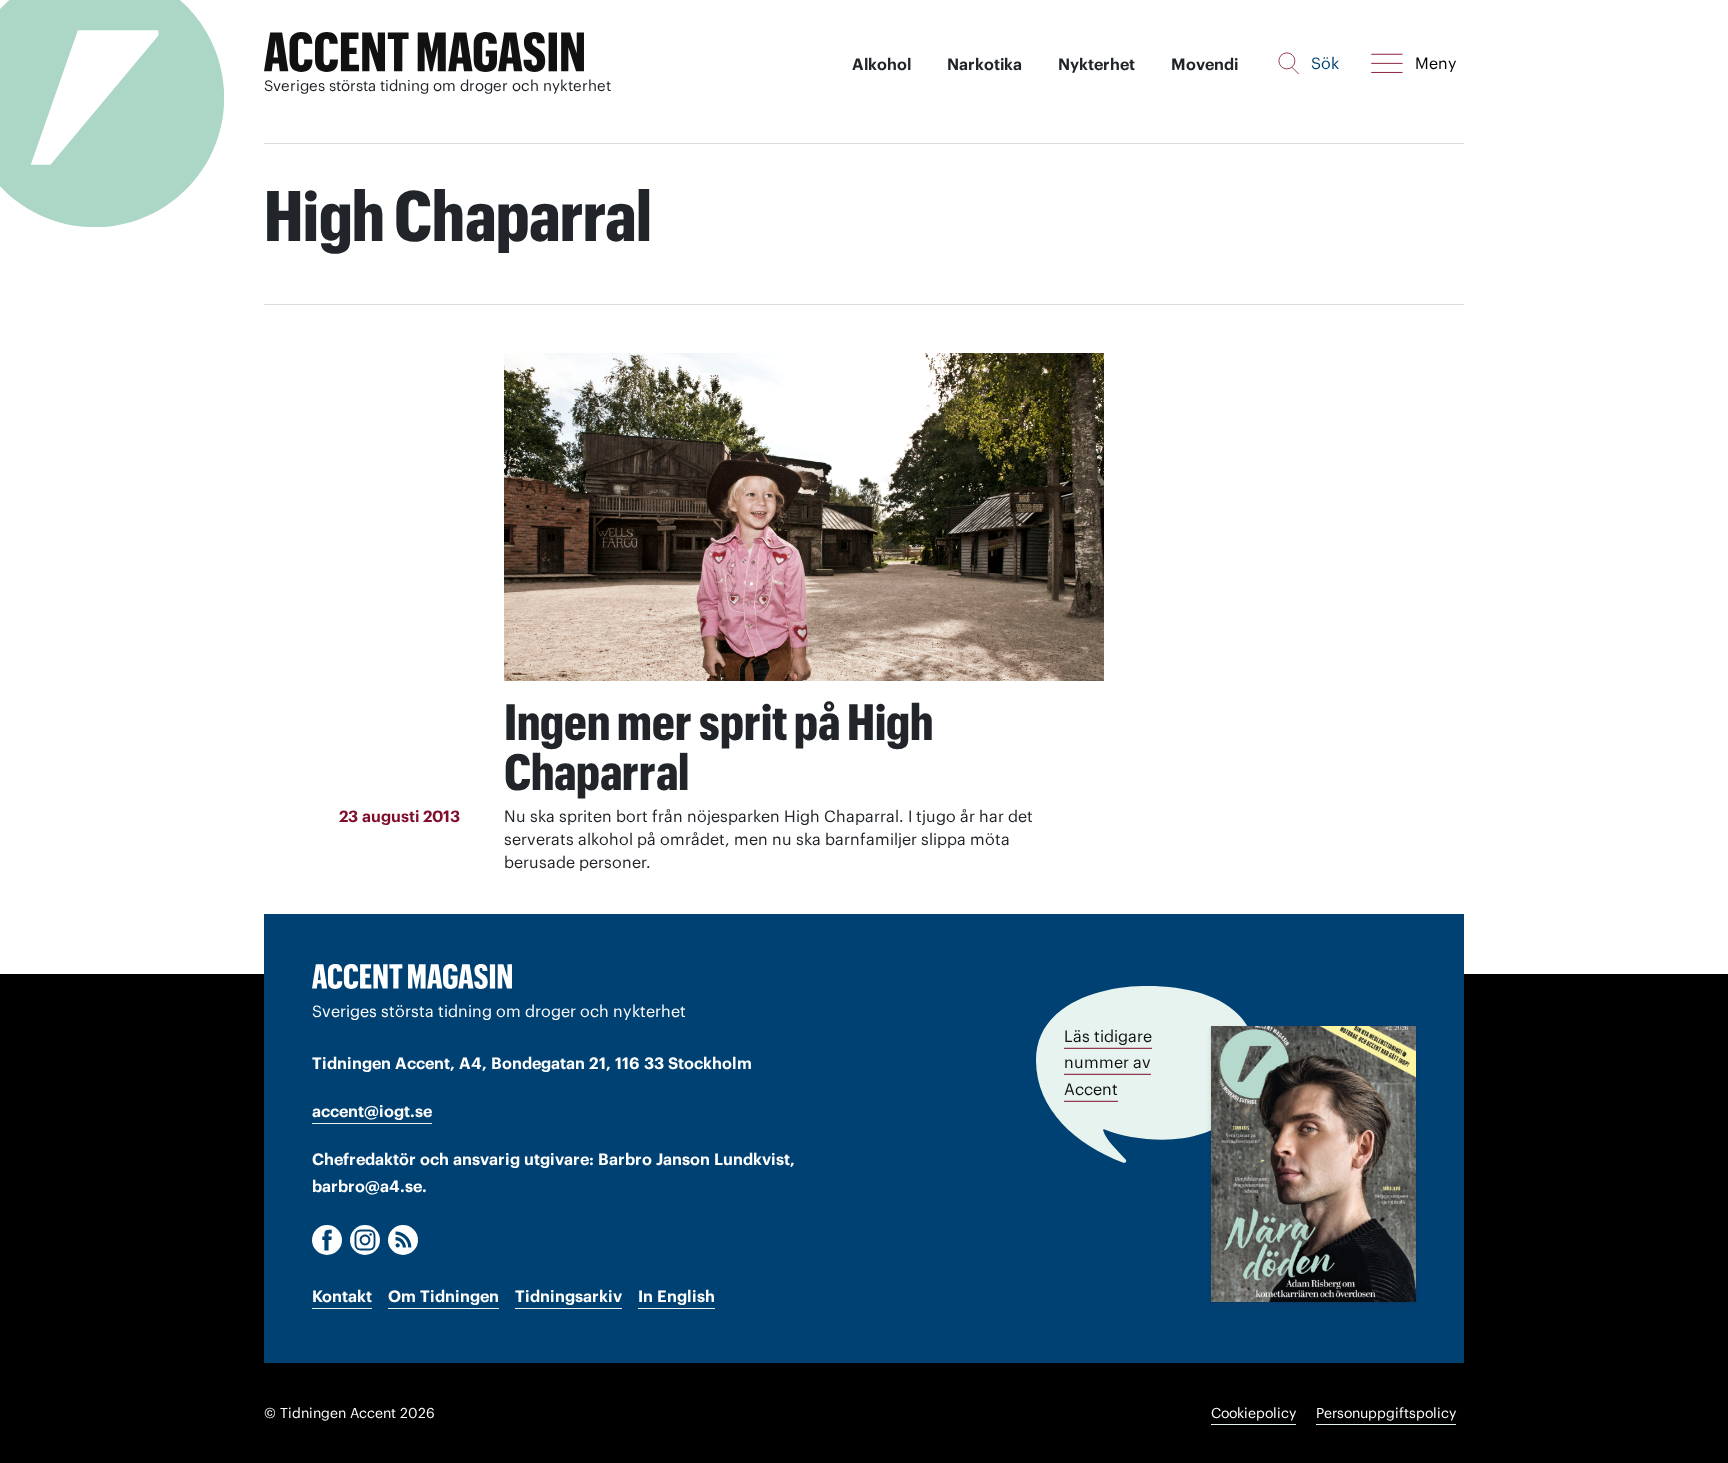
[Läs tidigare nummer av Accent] (1313, 1163)
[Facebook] (327, 1240)
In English (676, 1296)
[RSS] (403, 1240)
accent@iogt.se (372, 1111)
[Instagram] (365, 1240)
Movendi (1204, 64)
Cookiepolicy (1253, 1413)
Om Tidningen (443, 1296)
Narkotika (984, 64)
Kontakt (342, 1296)
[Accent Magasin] (424, 52)
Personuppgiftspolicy (1386, 1413)
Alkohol (881, 64)
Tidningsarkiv (568, 1296)
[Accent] (412, 976)
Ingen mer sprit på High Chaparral (718, 747)
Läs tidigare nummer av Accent (1108, 1062)
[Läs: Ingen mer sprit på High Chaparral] (804, 517)
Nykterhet (1096, 64)
